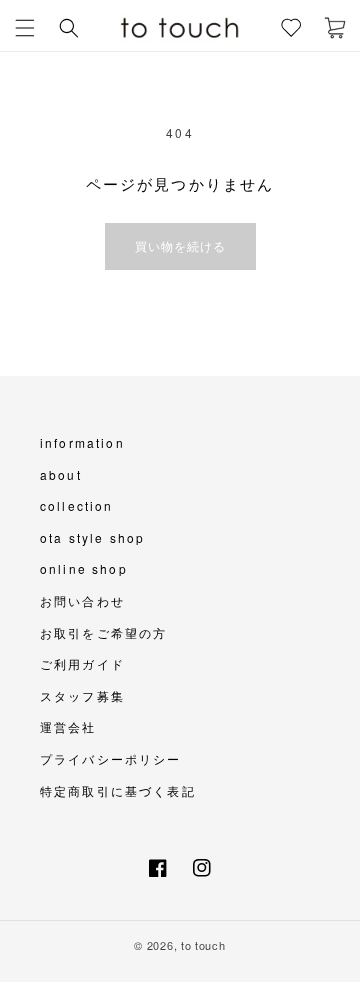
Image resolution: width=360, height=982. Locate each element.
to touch (203, 945)
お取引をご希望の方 (103, 632)
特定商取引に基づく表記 (118, 790)
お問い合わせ (82, 600)
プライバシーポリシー (111, 758)
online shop (84, 568)
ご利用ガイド (82, 663)
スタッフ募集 (82, 695)
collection (77, 505)
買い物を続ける (180, 245)
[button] (25, 28)
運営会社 (68, 726)
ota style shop (92, 537)
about (61, 474)
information (82, 442)
